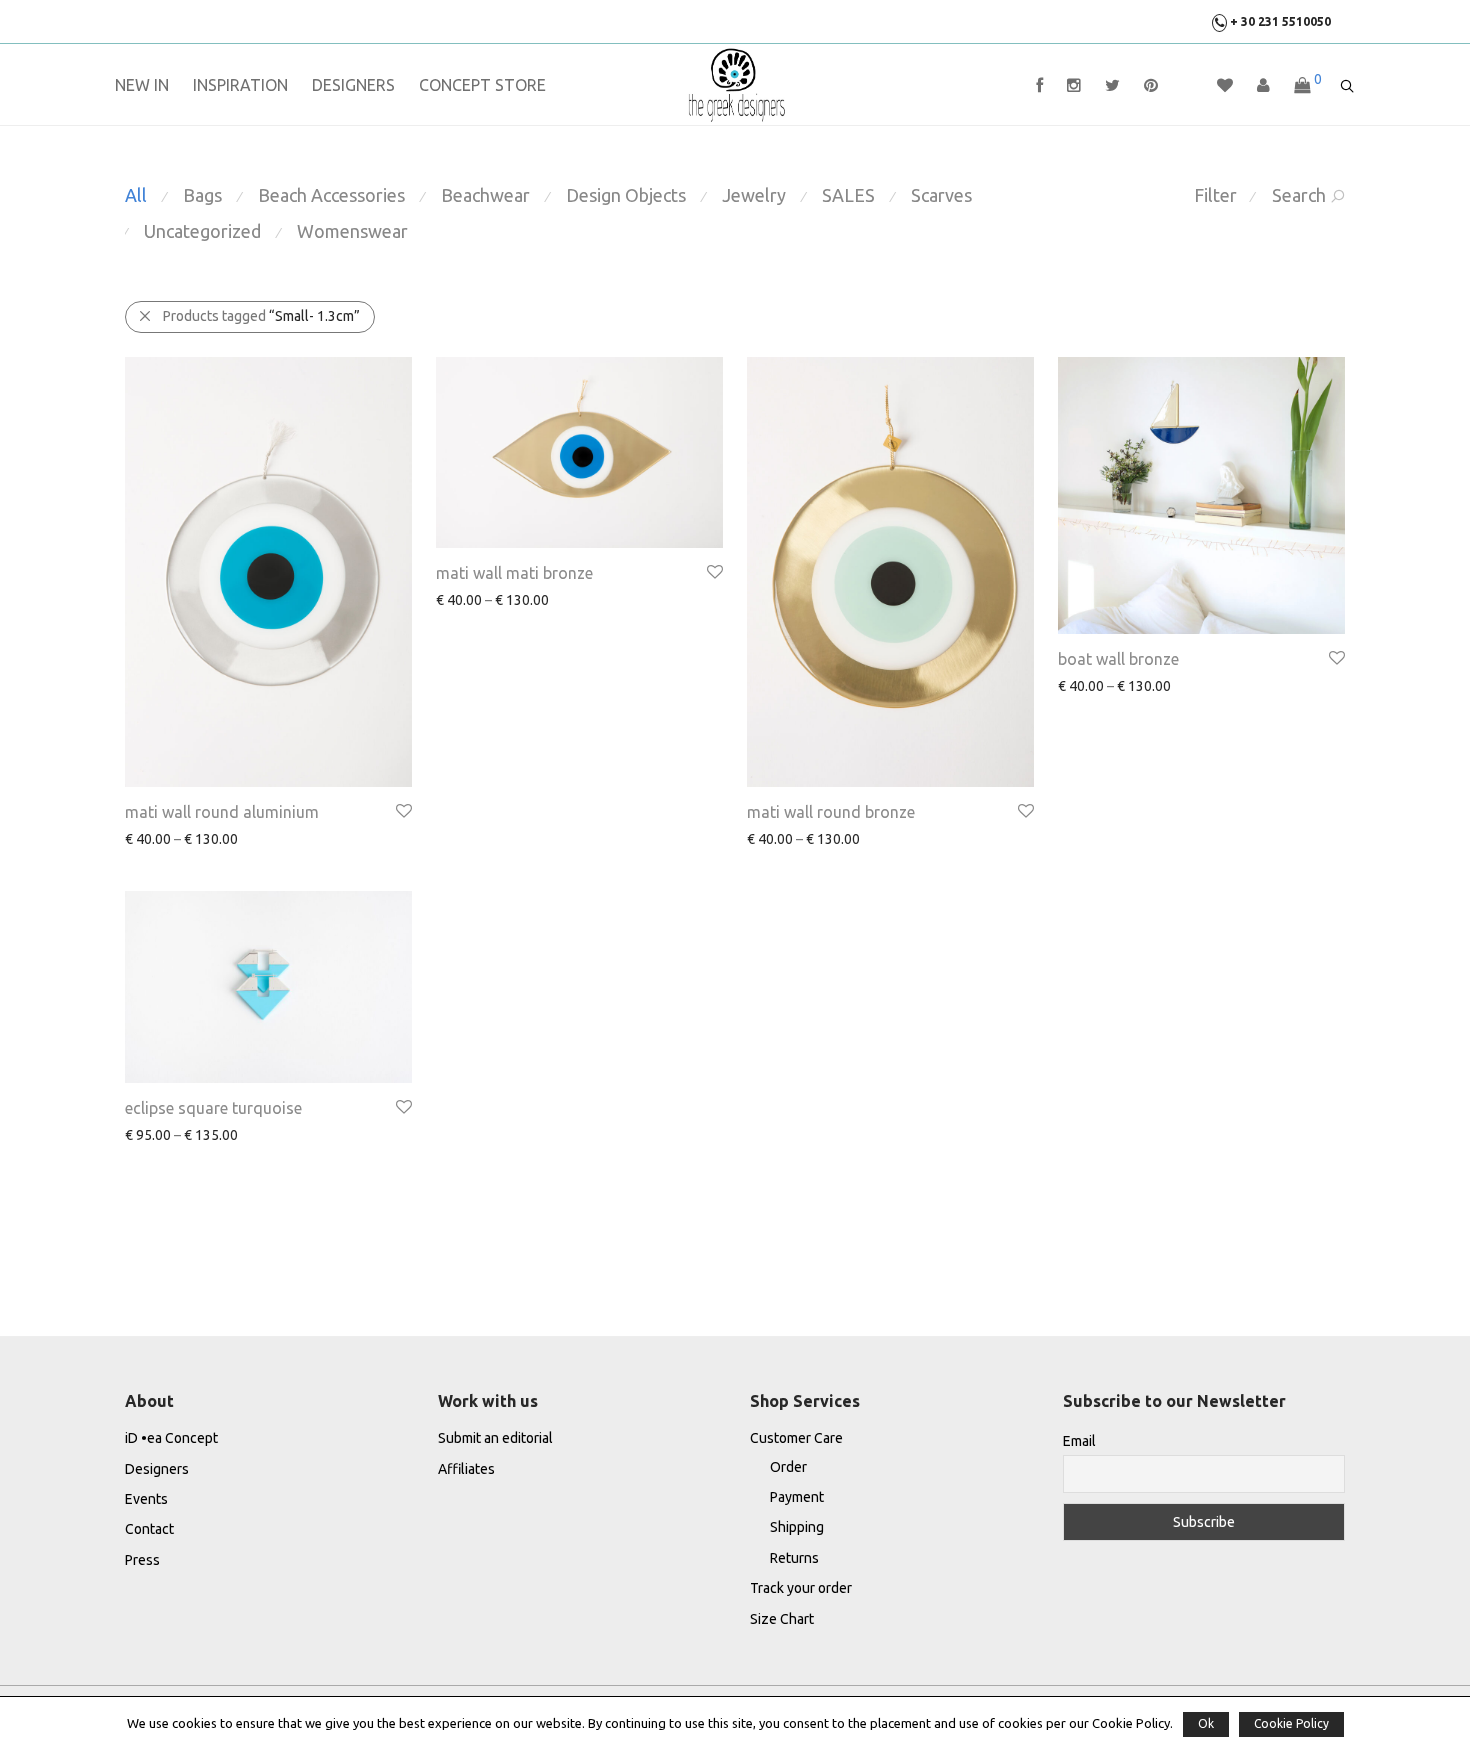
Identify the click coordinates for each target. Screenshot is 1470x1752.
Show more (150, 839)
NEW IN (142, 85)
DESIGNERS (353, 85)
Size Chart (782, 1619)
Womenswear (352, 231)
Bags (202, 195)
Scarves (941, 195)
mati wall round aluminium (222, 812)
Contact (149, 1529)
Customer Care (796, 1438)
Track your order (801, 1588)
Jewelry (754, 195)
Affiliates (466, 1469)
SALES (848, 195)
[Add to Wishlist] (402, 811)
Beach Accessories (331, 195)
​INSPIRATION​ (240, 85)
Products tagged (261, 316)
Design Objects (626, 195)
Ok (1206, 1723)
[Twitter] (1112, 85)
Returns (794, 1558)
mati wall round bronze (831, 812)
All (136, 195)
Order (788, 1467)
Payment (797, 1497)
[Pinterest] (1151, 85)
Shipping (797, 1527)
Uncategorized (202, 231)
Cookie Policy (1291, 1723)
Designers (157, 1469)
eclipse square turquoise (213, 1108)
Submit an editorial (495, 1438)
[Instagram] (1074, 85)
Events (146, 1499)
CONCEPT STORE (482, 85)
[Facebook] (1039, 85)
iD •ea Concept (171, 1438)
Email (1079, 1441)
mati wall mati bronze (514, 573)
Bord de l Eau (261, 840)
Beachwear (485, 195)
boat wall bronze (1118, 659)
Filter (1215, 195)
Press (142, 1560)
